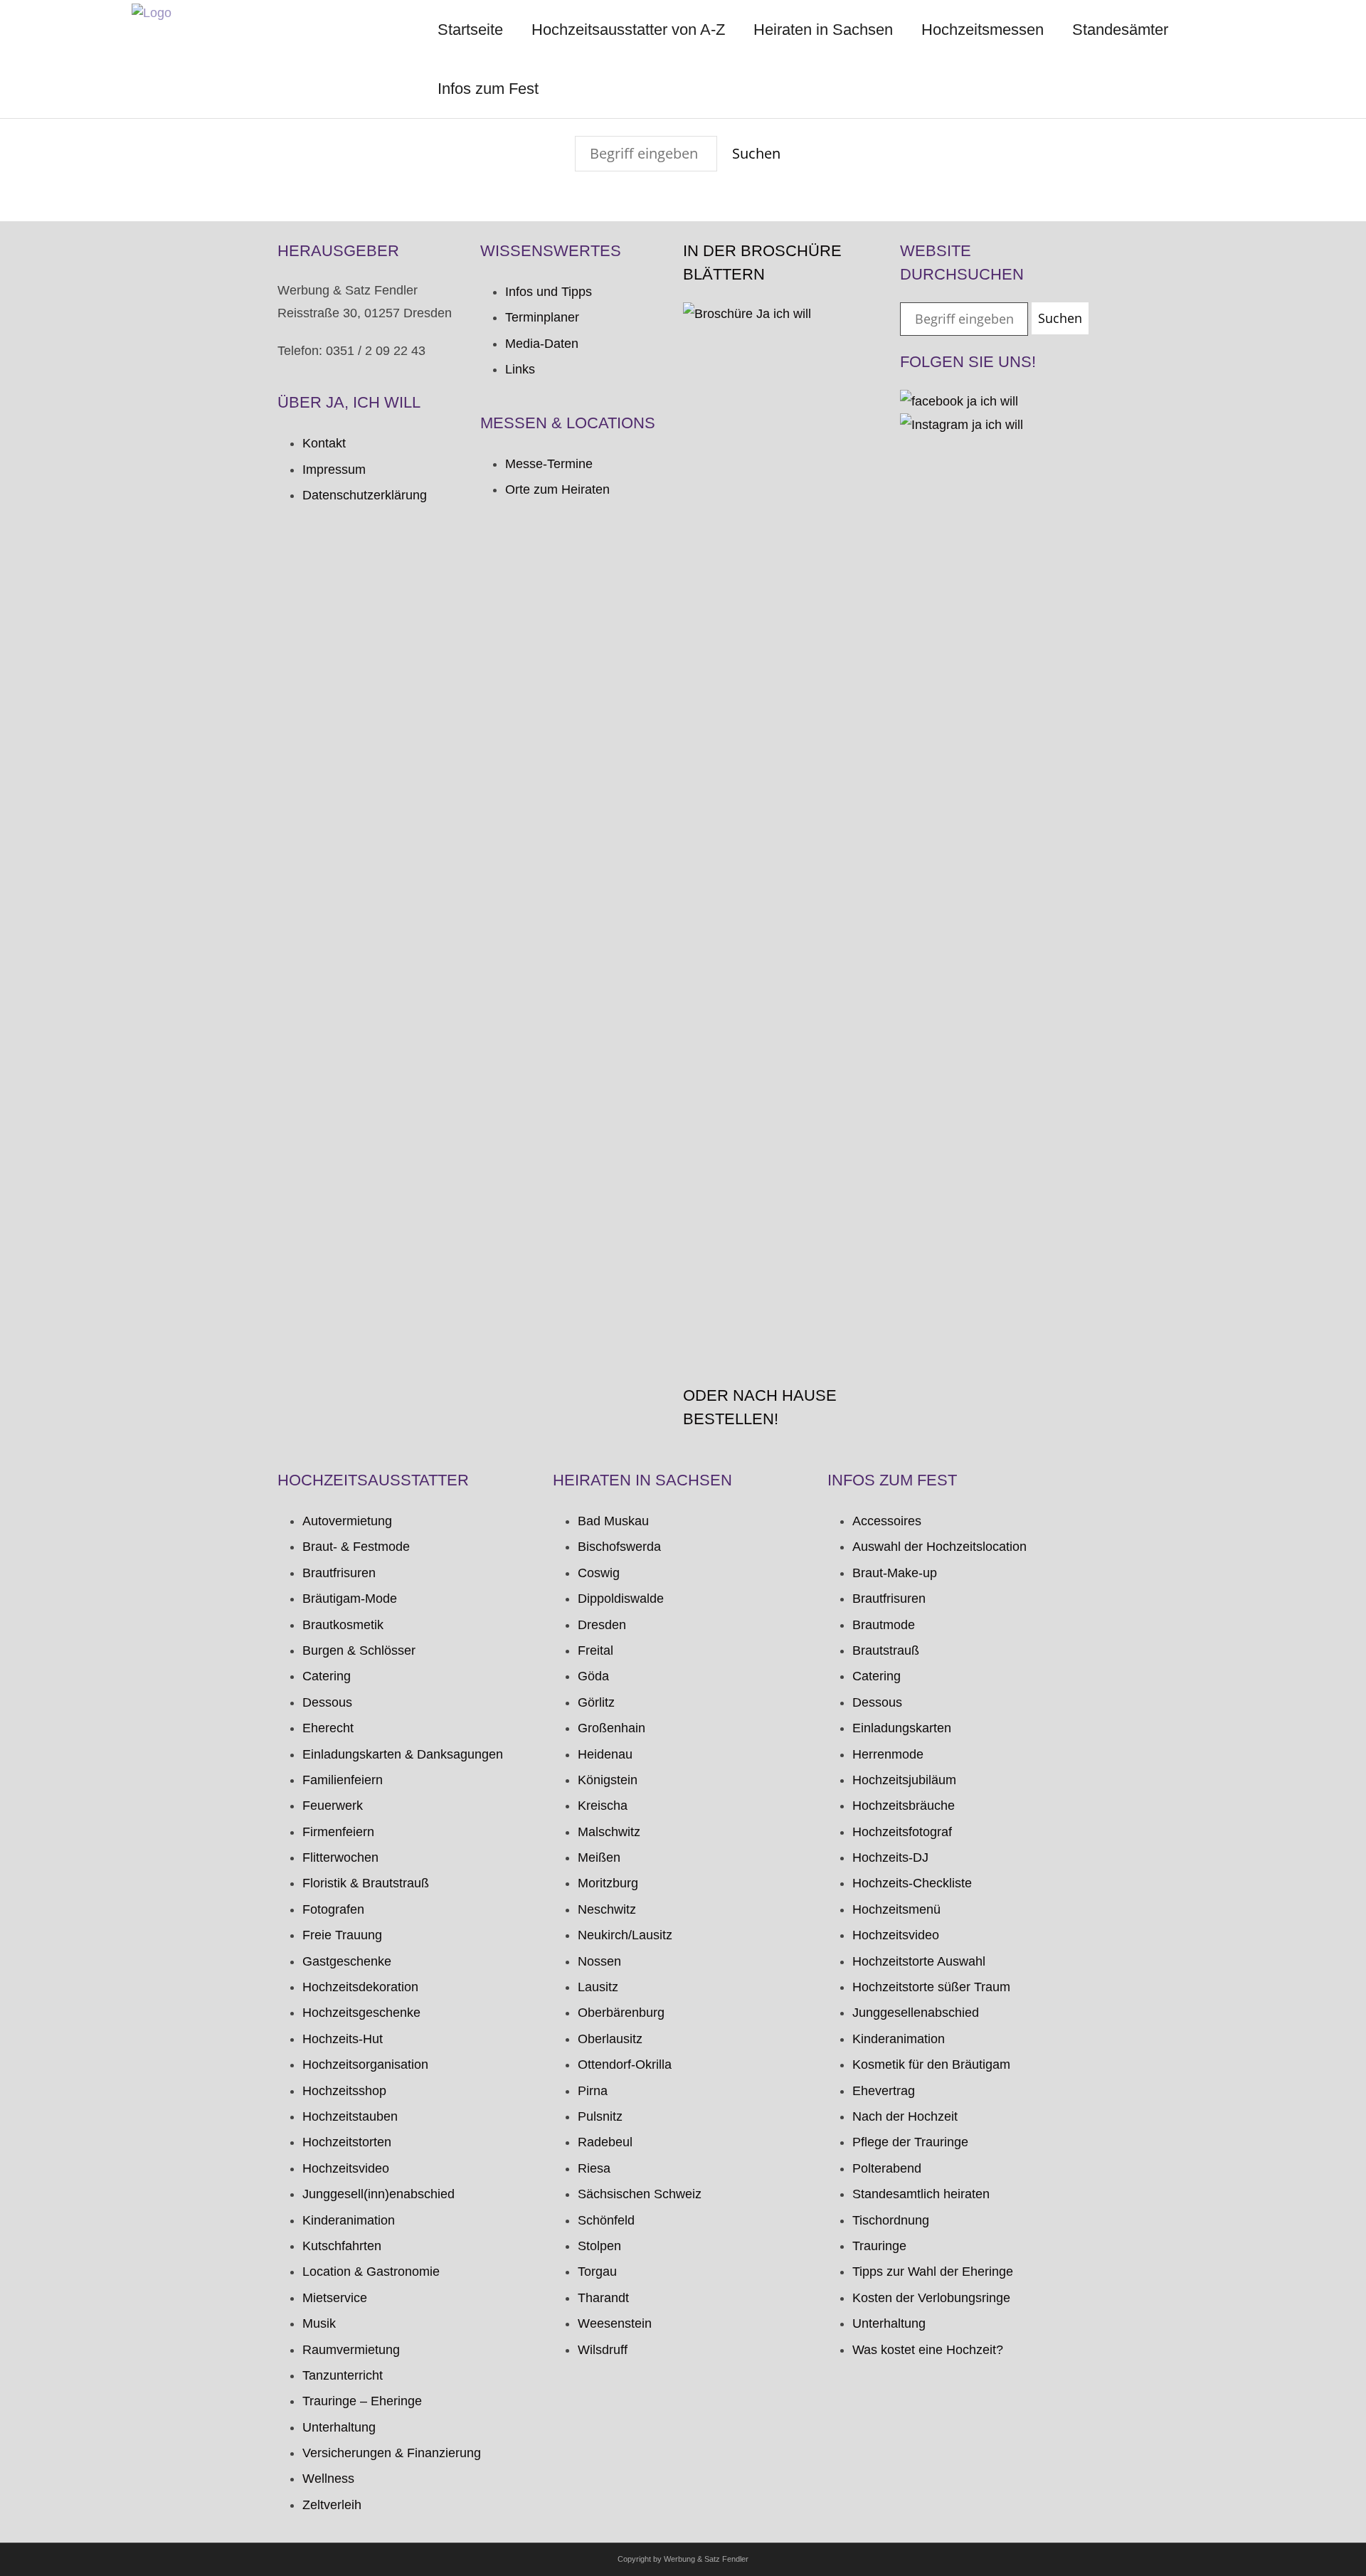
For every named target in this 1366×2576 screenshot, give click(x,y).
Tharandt (603, 2298)
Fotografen (333, 1909)
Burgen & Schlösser (359, 1650)
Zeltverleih (332, 2505)
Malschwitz (609, 1832)
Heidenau (605, 1754)
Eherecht (328, 1728)
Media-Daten (542, 344)
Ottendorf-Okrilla (625, 2064)
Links (520, 369)
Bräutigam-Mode (350, 1599)
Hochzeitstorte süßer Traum (931, 1987)
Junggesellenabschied (916, 2013)
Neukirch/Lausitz (625, 1935)
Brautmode (884, 1625)
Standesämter (1120, 30)
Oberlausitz (610, 2039)
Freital (595, 1650)
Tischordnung (891, 2220)
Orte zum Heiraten (557, 489)
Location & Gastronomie (371, 2272)
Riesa (594, 2168)
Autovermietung (347, 1521)
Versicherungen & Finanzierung (392, 2453)
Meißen (599, 1857)
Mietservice (335, 2298)
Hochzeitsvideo (346, 2168)
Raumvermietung (351, 2350)
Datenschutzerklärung (365, 495)
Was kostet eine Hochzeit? (928, 2350)
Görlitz (596, 1702)
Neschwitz (607, 1909)
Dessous (327, 1702)
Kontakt (324, 443)
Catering (327, 1676)
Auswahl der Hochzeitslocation (939, 1547)
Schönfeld (606, 2220)
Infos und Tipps (549, 292)
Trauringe (879, 2246)
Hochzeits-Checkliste (912, 1883)
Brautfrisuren (339, 1573)
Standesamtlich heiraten (921, 2194)
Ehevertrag (884, 2091)
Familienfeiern (343, 1780)
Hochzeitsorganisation (365, 2064)
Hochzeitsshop (344, 2091)
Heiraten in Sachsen (823, 30)
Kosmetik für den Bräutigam (931, 2064)
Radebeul (605, 2142)
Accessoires (887, 1521)
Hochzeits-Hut (343, 2039)
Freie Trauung (342, 1935)
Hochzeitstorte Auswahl (919, 1961)
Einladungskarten (902, 1728)
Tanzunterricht (343, 2375)
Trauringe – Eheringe (362, 2401)
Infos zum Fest (488, 89)
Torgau (597, 2272)
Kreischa (603, 1806)
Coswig (599, 1573)
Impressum (334, 470)
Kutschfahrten (342, 2246)
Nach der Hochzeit (905, 2116)
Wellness (328, 2479)
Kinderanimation (349, 2220)
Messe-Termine (549, 464)
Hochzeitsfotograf (902, 1832)
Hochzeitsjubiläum (904, 1780)
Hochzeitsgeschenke (361, 2013)
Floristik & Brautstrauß (366, 1883)
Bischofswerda (619, 1547)
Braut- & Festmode (356, 1547)
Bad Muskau (613, 1521)
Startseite (470, 30)
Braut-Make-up (895, 1573)
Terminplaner (542, 317)
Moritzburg (608, 1883)
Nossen (599, 1961)
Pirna (593, 2091)
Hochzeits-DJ (890, 1857)
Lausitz (598, 1987)
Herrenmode (888, 1754)
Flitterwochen (340, 1857)
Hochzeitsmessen (983, 30)
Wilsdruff (603, 2350)
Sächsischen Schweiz (640, 2194)
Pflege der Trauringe (910, 2142)
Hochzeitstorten (347, 2142)
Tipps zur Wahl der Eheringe (933, 2272)
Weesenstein (615, 2323)
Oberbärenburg (621, 2013)
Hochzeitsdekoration (360, 1987)
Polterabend (887, 2168)
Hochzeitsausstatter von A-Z (628, 30)
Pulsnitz (600, 2116)
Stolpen (599, 2246)
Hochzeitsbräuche (904, 1806)
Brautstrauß (886, 1650)
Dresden (602, 1625)
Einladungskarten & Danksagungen (403, 1754)
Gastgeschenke (347, 1961)
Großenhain (611, 1728)
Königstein (608, 1780)
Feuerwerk (333, 1806)
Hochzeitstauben (350, 2116)
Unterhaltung (339, 2427)
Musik (319, 2323)
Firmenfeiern (338, 1832)
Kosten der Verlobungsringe (931, 2298)
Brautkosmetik (343, 1625)
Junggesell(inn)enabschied (378, 2194)
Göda (593, 1676)
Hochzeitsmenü (896, 1909)
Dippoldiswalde (621, 1599)
